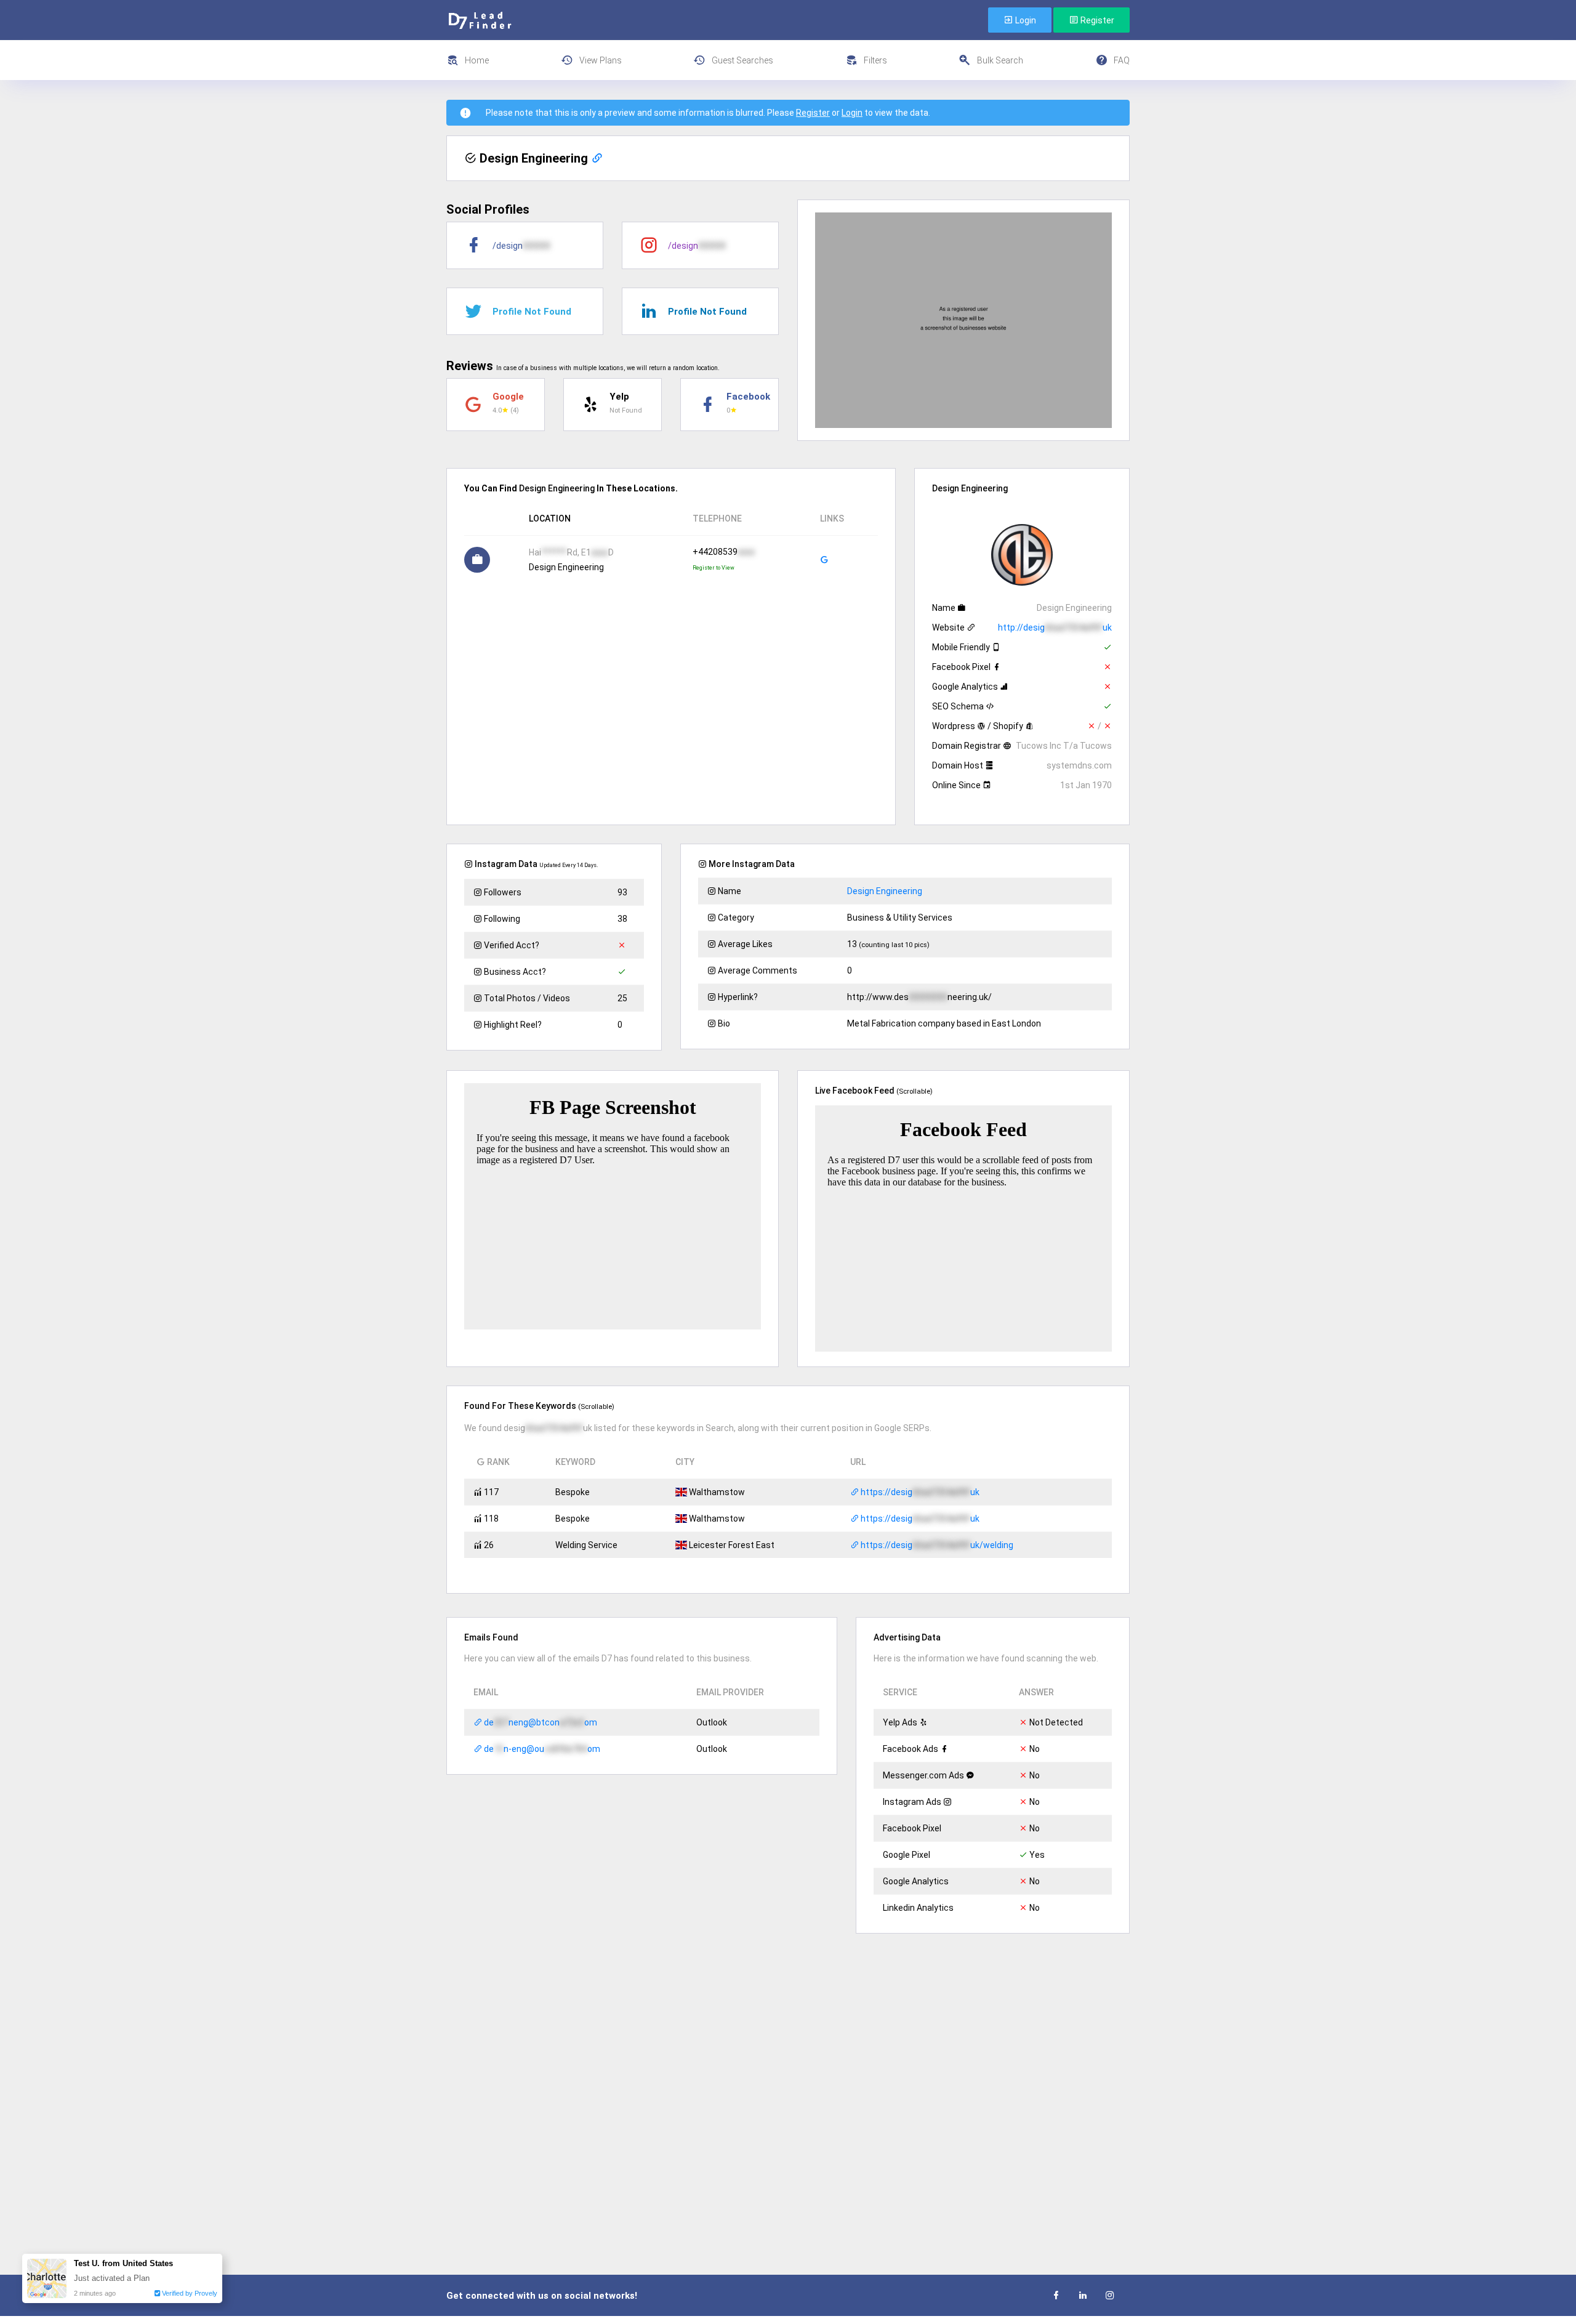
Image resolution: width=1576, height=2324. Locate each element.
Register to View (714, 568)
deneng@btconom (540, 1722)
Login (1025, 20)
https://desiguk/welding (936, 1545)
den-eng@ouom (541, 1749)
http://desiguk (1055, 627)
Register (1096, 20)
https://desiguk (919, 1492)
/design (521, 246)
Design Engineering (885, 891)
